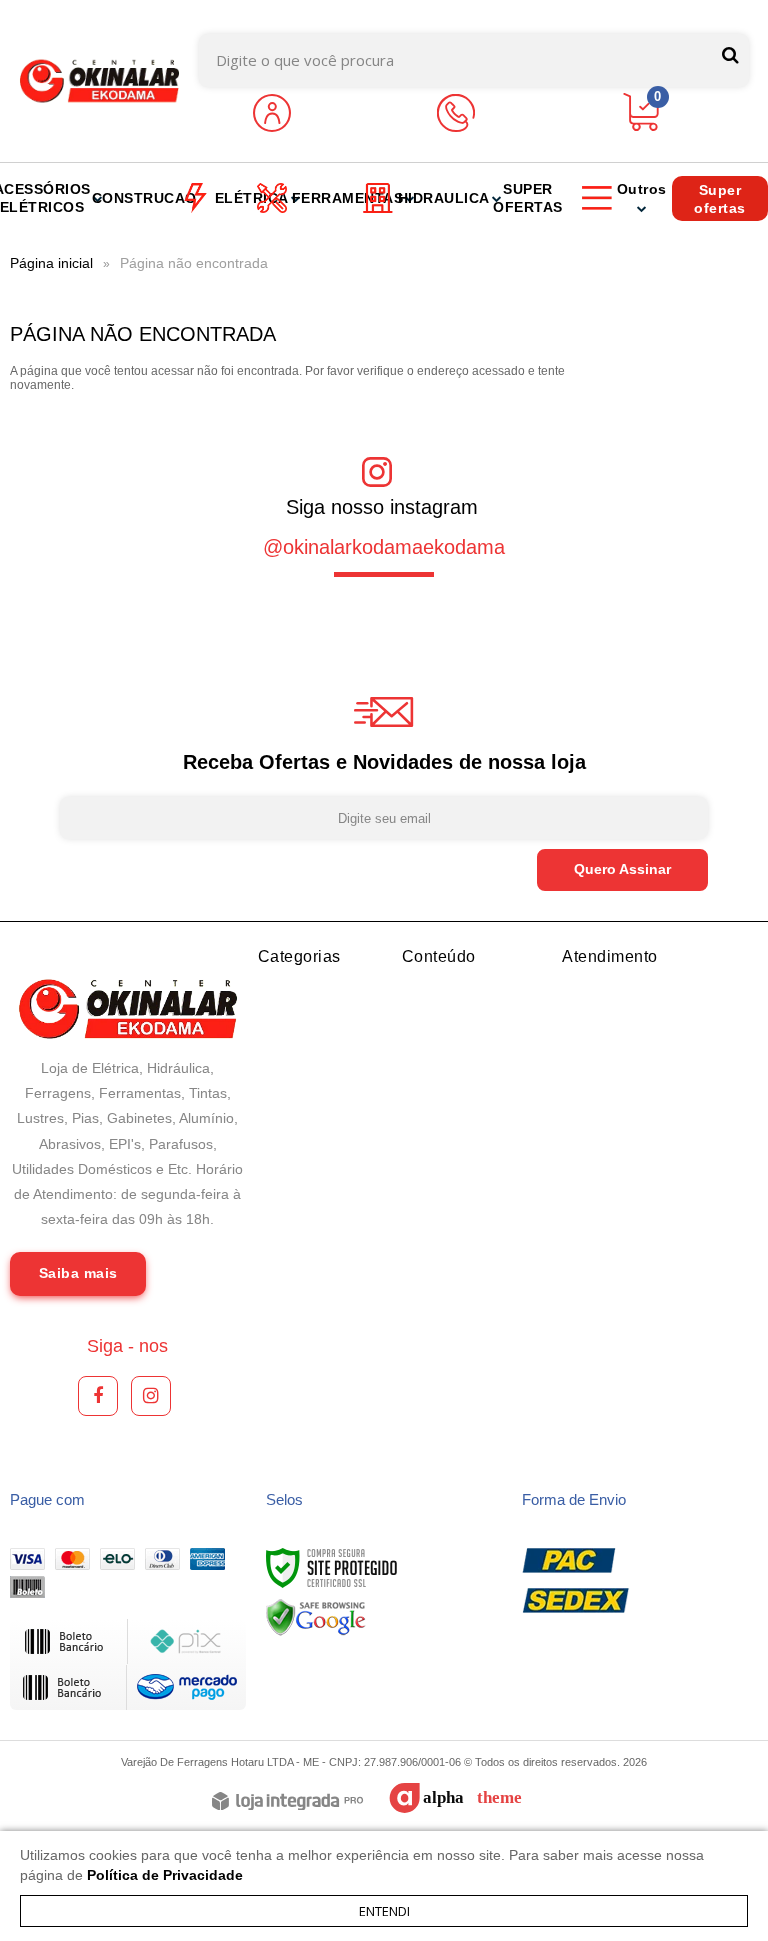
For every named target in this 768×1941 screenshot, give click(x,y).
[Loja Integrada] (287, 1802)
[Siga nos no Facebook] (98, 1396)
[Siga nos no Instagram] (151, 1396)
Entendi (384, 1911)
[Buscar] (730, 55)
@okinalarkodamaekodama (384, 547)
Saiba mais (78, 1273)
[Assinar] (622, 870)
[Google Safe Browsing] (316, 1617)
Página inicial (51, 263)
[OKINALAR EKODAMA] (100, 81)
